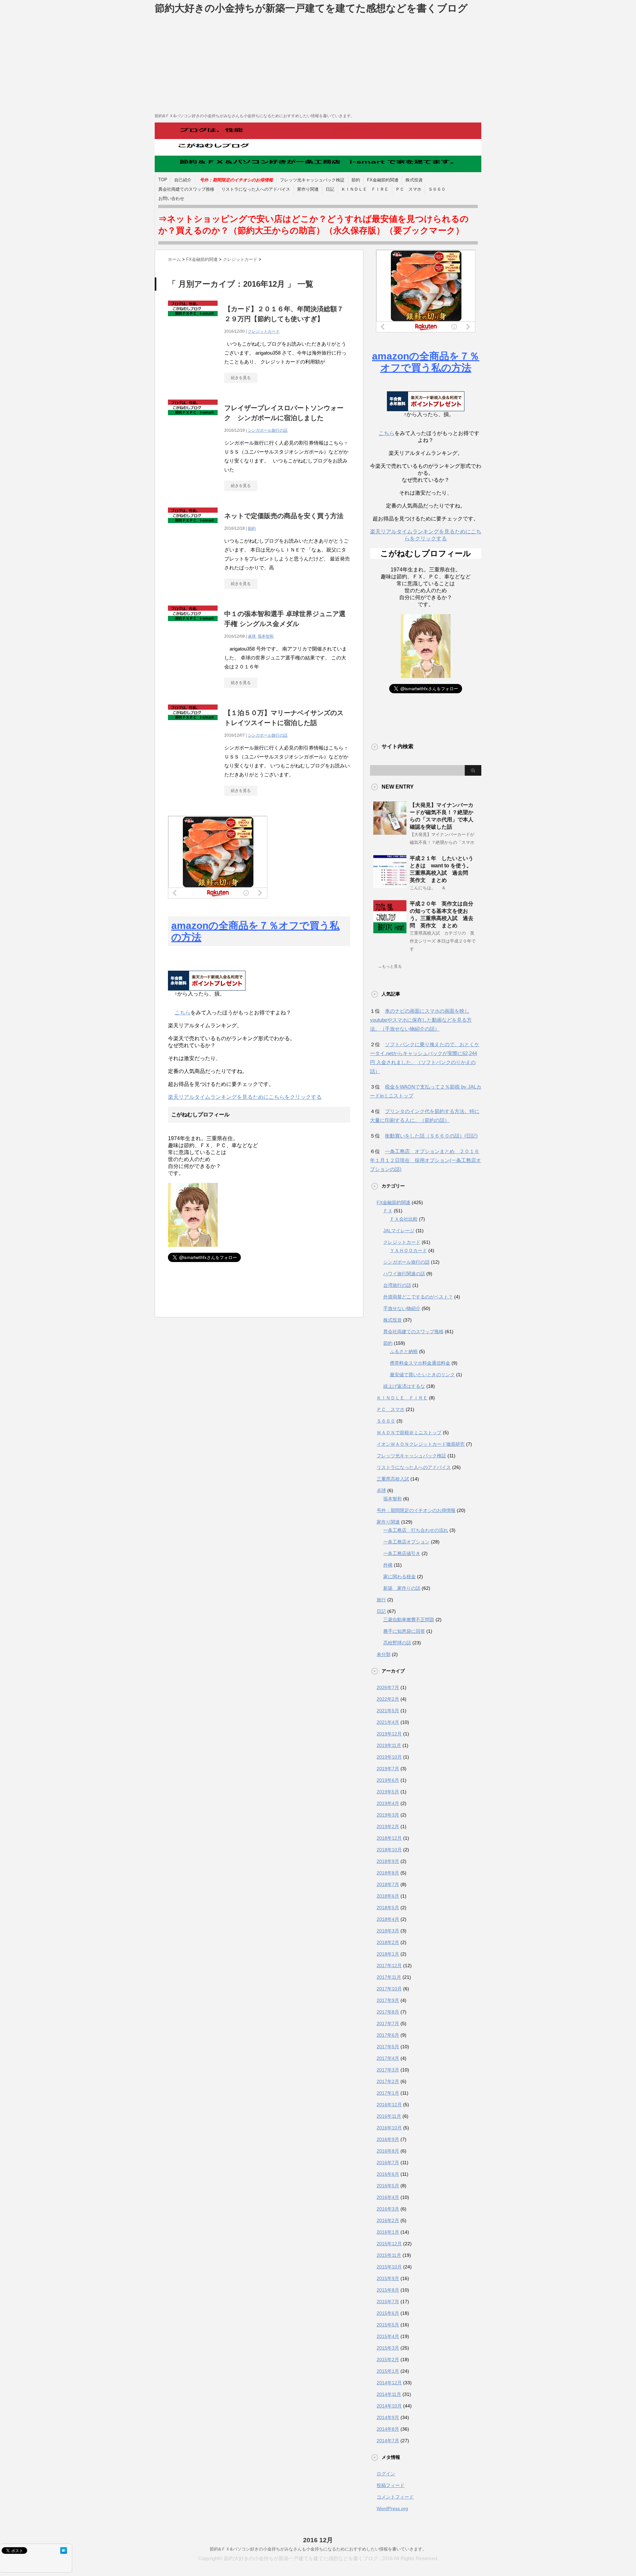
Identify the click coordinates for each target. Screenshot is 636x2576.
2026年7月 (388, 1687)
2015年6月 (388, 2313)
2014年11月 (389, 2394)
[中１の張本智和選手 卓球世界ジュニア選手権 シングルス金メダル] (193, 625)
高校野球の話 (397, 1643)
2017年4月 (388, 2058)
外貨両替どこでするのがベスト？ (418, 1297)
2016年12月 (389, 2105)
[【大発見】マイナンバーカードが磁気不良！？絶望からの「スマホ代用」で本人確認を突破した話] (390, 832)
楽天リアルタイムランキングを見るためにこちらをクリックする (245, 1097)
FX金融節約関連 (383, 180)
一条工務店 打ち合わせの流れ (416, 1530)
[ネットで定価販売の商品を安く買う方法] (193, 527)
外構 (388, 1565)
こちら (183, 1013)
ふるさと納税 (404, 1351)
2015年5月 (388, 2325)
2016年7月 (388, 2163)
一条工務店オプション (406, 1542)
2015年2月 (388, 2359)
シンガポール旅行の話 (268, 430)
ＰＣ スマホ (408, 189)
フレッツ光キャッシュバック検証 (312, 180)
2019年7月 (388, 1769)
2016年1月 (388, 2232)
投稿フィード (391, 2485)
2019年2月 (388, 1826)
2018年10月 (389, 1850)
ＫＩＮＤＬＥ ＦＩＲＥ (365, 189)
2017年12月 (389, 1966)
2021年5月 (388, 1711)
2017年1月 (388, 2093)
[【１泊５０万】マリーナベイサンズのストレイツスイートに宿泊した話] (193, 724)
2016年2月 (388, 2220)
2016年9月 (388, 2139)
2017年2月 (388, 2081)
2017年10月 (389, 1989)
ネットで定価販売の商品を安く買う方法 (284, 516)
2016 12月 (318, 2540)
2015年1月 (388, 2371)
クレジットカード (264, 331)
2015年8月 (388, 2290)
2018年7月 (388, 1884)
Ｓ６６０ (437, 189)
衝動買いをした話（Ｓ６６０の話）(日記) (431, 1136)
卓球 (252, 636)
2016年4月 (388, 2197)
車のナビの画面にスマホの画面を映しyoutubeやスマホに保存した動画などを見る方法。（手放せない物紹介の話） (421, 1020)
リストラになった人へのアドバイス (256, 189)
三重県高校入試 (393, 1479)
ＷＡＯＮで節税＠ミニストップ (409, 1433)
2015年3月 (388, 2348)
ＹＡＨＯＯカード (408, 1250)
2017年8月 (388, 2012)
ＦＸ (388, 1211)
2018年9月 (388, 1861)
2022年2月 (388, 1699)
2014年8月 (388, 2429)
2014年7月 (388, 2441)
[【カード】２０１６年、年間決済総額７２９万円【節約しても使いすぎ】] (193, 320)
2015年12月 (389, 2244)
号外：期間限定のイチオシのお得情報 (416, 1510)
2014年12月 (389, 2383)
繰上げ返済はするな (404, 1386)
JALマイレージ (399, 1231)
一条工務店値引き (402, 1553)
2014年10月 (389, 2406)
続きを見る (241, 378)
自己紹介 (183, 180)
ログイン (386, 2474)
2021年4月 (388, 1722)
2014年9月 (388, 2417)
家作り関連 (308, 189)
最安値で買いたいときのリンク (422, 1375)
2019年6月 (388, 1780)
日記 (330, 189)
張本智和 (266, 636)
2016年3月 (388, 2209)
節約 (356, 180)
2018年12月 (389, 1838)
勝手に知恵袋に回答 (404, 1631)
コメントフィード (395, 2497)
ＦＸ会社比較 (404, 1219)
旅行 (381, 1600)
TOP (163, 180)
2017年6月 (388, 2035)
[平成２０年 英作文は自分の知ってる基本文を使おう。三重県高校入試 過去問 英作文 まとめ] (390, 931)
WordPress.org (392, 2508)
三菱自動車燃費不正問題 (409, 1620)
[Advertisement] (318, 63)
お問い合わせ (171, 198)
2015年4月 (388, 2336)
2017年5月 (388, 2047)
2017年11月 (389, 1977)
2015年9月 (388, 2278)
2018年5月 (388, 1908)
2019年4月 (388, 1803)
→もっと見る (390, 966)
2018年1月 (388, 1954)
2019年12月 (389, 1734)
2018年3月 (388, 1931)
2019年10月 (389, 1757)
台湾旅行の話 (397, 1285)
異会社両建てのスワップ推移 (186, 189)
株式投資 (414, 180)
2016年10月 (389, 2128)
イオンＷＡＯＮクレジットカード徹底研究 (421, 1444)
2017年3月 (388, 2070)
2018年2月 (388, 1942)
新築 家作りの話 (402, 1588)
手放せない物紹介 (402, 1308)
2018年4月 (388, 1919)
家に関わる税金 (399, 1577)
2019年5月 (388, 1792)
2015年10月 (389, 2267)
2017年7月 (388, 2023)
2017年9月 (388, 2000)
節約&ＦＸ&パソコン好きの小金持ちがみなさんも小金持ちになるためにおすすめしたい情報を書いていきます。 (318, 2549)
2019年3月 (388, 1815)
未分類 (384, 1654)
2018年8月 (388, 1873)
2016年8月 (388, 2151)
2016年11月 (389, 2116)
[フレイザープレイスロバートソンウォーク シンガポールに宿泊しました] (193, 419)
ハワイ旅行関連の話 (404, 1274)
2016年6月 (388, 2174)
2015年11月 (389, 2255)
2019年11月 (389, 1745)
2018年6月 (388, 1896)
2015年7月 (388, 2302)
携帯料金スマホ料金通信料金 (420, 1363)
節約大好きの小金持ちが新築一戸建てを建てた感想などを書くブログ (311, 8)
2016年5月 (388, 2186)
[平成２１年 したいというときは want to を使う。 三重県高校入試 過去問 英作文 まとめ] (390, 885)
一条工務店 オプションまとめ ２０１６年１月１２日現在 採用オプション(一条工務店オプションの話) (425, 1160)
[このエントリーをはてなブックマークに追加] (64, 2551)
